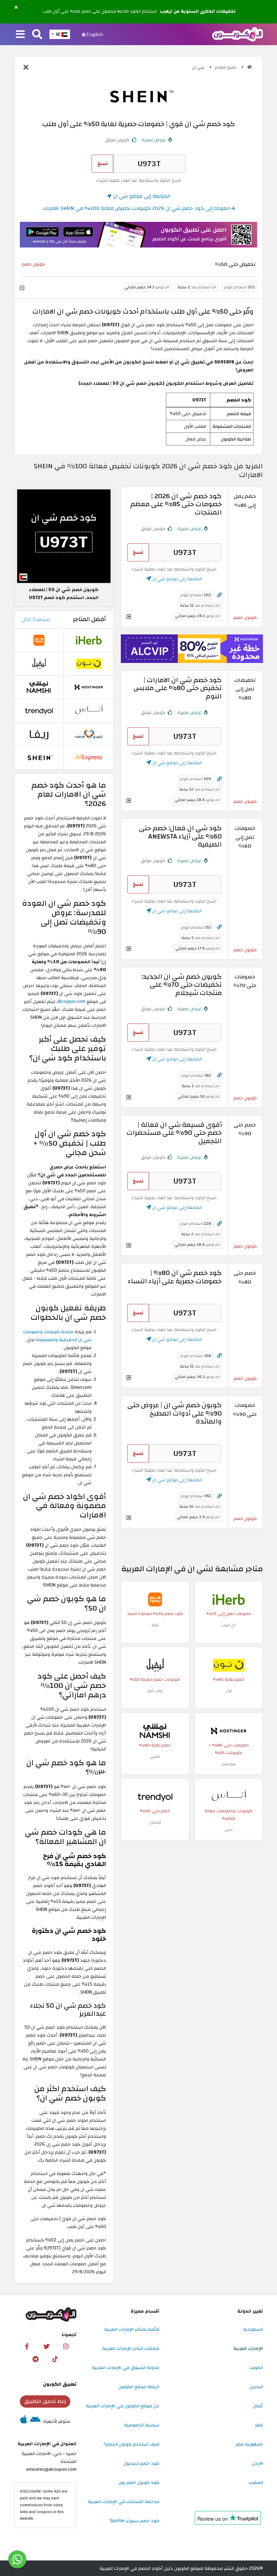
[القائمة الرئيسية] (20, 35)
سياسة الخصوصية (142, 2425)
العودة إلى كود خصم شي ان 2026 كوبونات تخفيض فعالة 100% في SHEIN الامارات (137, 208)
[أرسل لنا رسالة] (17, 2559)
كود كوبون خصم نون (139, 2482)
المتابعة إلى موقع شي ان (141, 196)
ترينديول (155, 1822)
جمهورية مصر (249, 2444)
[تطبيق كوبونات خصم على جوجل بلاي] (35, 2421)
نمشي (155, 1756)
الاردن (257, 2463)
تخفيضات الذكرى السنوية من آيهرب (198, 12)
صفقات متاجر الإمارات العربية (131, 2348)
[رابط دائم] (219, 595)
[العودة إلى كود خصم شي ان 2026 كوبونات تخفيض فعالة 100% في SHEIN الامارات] (26, 68)
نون (229, 1691)
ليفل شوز (155, 1691)
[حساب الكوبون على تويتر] (47, 2347)
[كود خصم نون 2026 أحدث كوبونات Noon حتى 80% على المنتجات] (229, 1665)
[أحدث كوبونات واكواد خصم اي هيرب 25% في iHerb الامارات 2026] (229, 1599)
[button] (16, 8)
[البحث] (37, 35)
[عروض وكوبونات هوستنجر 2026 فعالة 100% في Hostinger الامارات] (229, 1731)
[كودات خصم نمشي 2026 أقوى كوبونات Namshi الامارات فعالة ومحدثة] (155, 1731)
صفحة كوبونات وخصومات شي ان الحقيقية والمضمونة (57, 1336)
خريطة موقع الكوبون (139, 2387)
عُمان (258, 2406)
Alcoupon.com (72, 1001)
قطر (259, 2425)
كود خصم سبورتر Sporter (135, 2521)
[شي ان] (138, 96)
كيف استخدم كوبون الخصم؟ (131, 2444)
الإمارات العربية (248, 2348)
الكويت (256, 2368)
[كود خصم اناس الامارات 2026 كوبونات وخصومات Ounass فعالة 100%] (229, 1797)
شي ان (199, 67)
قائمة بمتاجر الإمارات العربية (132, 2329)
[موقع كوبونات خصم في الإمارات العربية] (249, 67)
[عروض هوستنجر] (192, 649)
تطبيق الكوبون (60, 2384)
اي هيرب (228, 1625)
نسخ (103, 163)
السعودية (253, 2329)
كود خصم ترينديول (141, 2463)
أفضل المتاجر (89, 619)
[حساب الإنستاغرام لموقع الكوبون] (66, 2347)
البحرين (256, 2387)
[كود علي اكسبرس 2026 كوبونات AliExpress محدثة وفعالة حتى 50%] (89, 757)
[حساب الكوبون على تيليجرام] (35, 2359)
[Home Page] (238, 34)
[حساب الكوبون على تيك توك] (55, 2359)
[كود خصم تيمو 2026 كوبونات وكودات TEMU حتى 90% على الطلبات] (155, 1599)
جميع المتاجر (226, 67)
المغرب (256, 2482)
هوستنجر (228, 1764)
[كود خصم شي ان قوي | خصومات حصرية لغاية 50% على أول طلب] (64, 536)
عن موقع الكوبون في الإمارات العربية (123, 2406)
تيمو (155, 1625)
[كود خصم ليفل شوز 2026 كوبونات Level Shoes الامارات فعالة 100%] (155, 1665)
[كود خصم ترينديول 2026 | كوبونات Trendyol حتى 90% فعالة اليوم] (155, 1797)
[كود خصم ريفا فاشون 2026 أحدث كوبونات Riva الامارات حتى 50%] (39, 734)
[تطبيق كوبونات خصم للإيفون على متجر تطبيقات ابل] (24, 2421)
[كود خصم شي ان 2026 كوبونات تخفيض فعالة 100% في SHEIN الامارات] (39, 757)
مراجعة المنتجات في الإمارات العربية (124, 2502)
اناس (228, 1830)
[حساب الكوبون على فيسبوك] (27, 2347)
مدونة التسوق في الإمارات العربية (126, 2368)
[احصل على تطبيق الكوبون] (138, 235)
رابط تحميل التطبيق (45, 2401)
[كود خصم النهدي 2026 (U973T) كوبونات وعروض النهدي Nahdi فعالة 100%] (89, 734)
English (94, 34)
